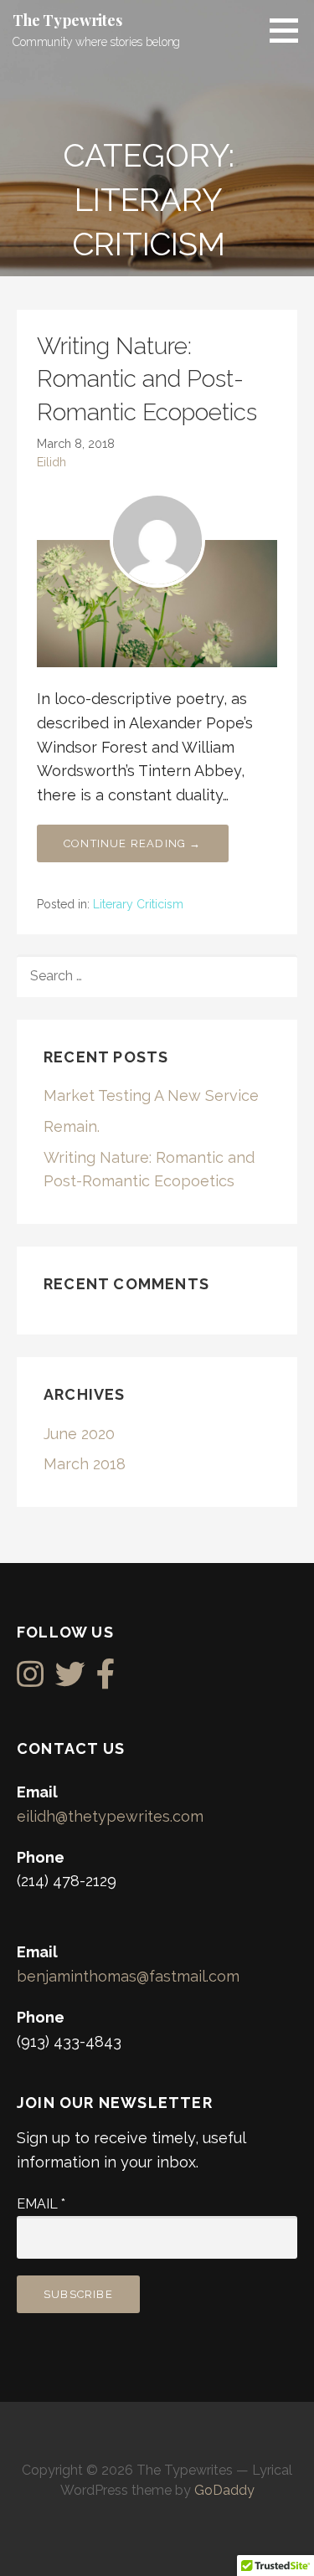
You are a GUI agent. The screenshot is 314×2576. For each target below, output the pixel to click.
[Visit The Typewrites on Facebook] (106, 1680)
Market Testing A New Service (151, 1095)
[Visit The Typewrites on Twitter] (70, 1680)
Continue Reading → (133, 843)
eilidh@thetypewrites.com (110, 1816)
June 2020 (79, 1434)
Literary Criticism (138, 904)
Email (41, 2204)
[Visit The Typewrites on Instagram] (30, 1680)
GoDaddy (224, 2490)
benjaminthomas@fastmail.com (128, 1976)
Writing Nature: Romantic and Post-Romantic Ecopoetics (147, 379)
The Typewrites (67, 20)
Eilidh (51, 462)
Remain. (72, 1126)
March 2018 (85, 1464)
